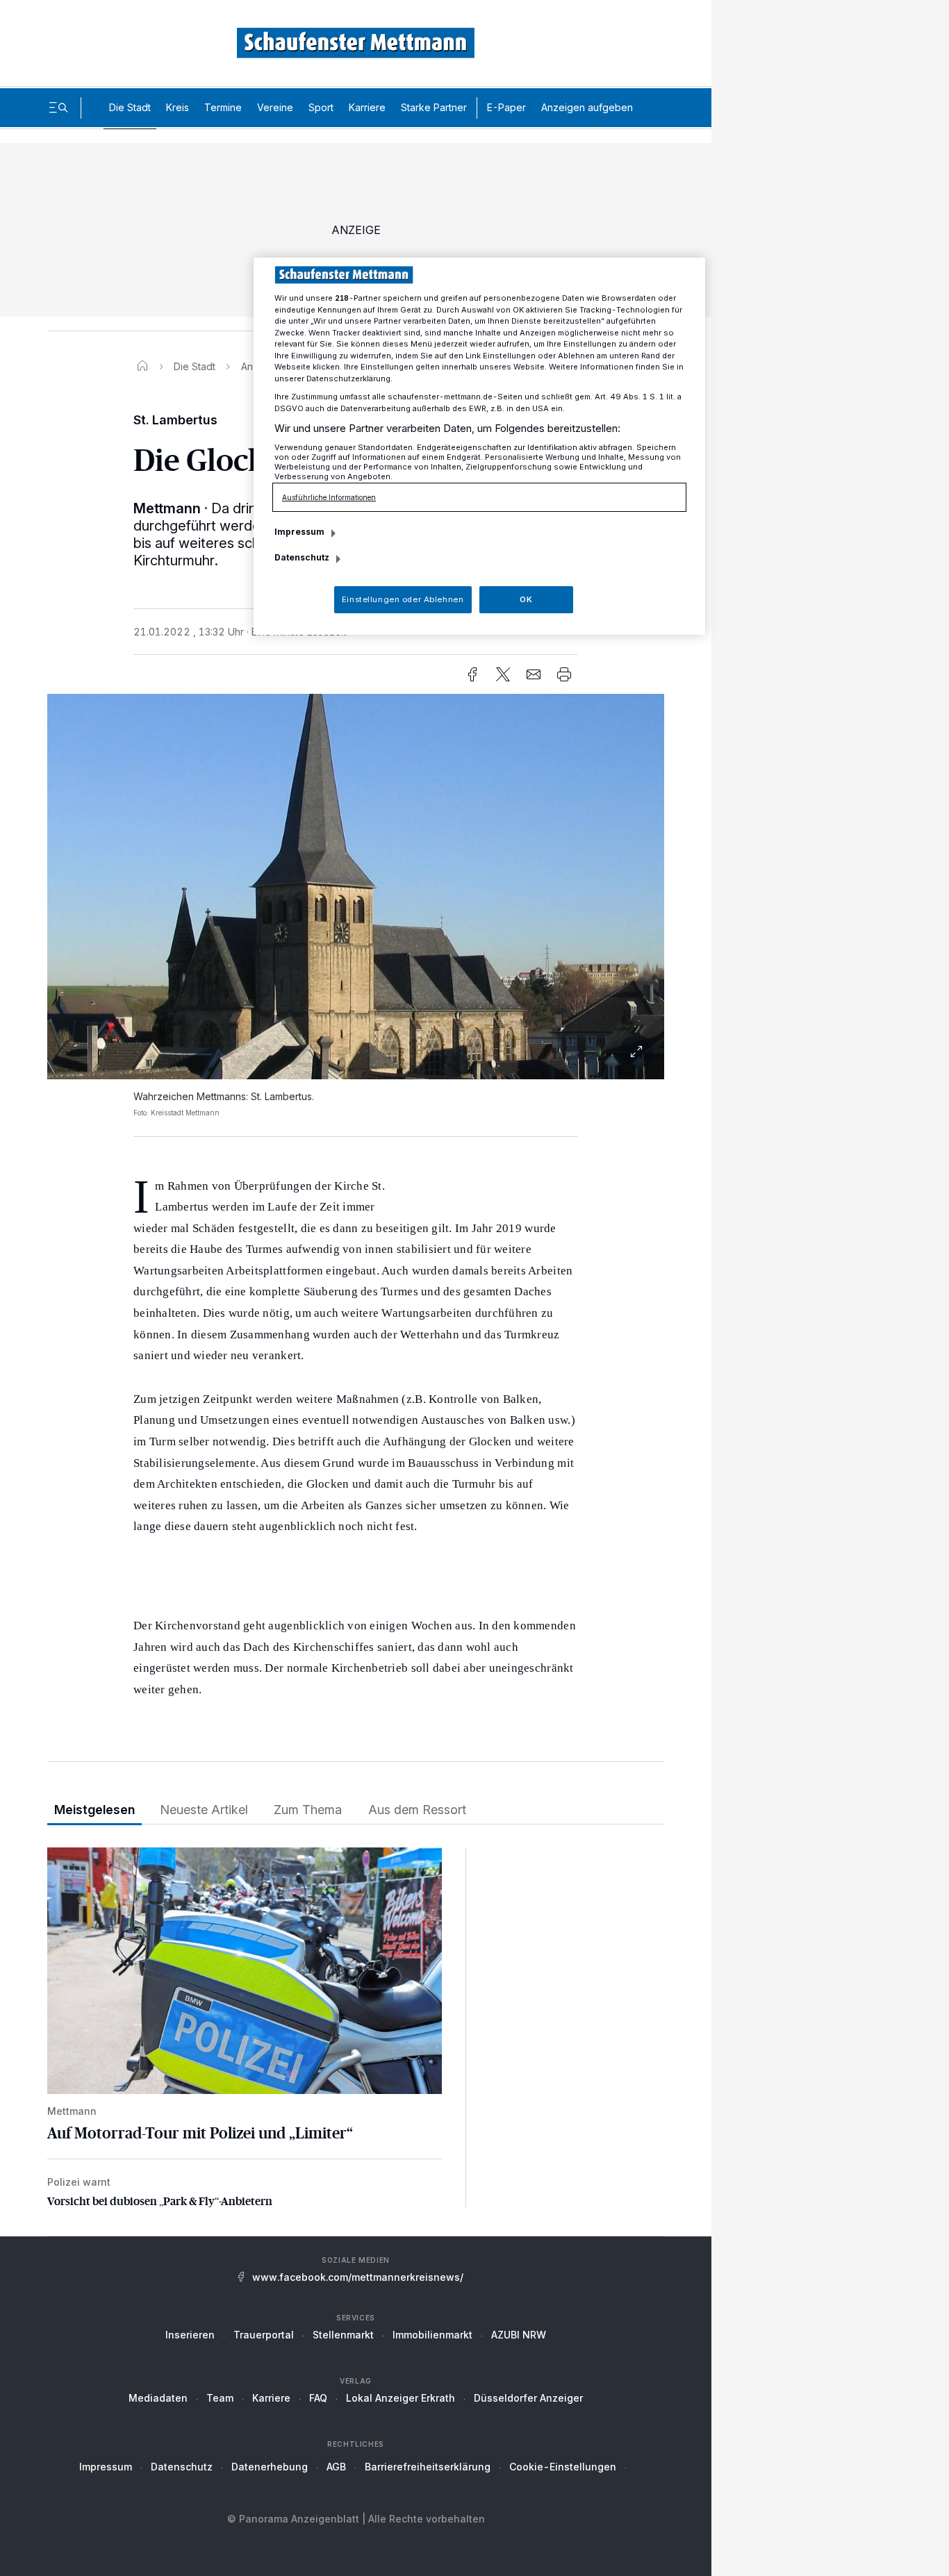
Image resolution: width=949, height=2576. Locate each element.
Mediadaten (158, 2398)
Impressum (106, 2467)
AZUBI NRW (519, 2335)
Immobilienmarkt (432, 2335)
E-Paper (506, 107)
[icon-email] (534, 674)
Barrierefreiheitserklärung (428, 2467)
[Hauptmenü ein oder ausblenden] (58, 108)
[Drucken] (564, 674)
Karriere (367, 107)
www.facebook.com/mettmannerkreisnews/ (358, 2277)
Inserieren (190, 2335)
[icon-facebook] (472, 674)
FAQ (318, 2398)
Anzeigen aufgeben (587, 107)
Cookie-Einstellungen (563, 2467)
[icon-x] (503, 674)
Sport (321, 107)
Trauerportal (264, 2335)
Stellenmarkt (343, 2335)
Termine (223, 107)
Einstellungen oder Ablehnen (403, 599)
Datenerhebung (270, 2467)
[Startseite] (142, 366)
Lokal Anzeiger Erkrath (401, 2398)
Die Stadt (130, 107)
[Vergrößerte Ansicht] (356, 887)
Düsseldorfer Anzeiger (528, 2398)
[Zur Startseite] (356, 43)
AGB (336, 2467)
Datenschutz (182, 2467)
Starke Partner (434, 107)
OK (526, 599)
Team (220, 2398)
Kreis (178, 107)
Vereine (275, 107)
